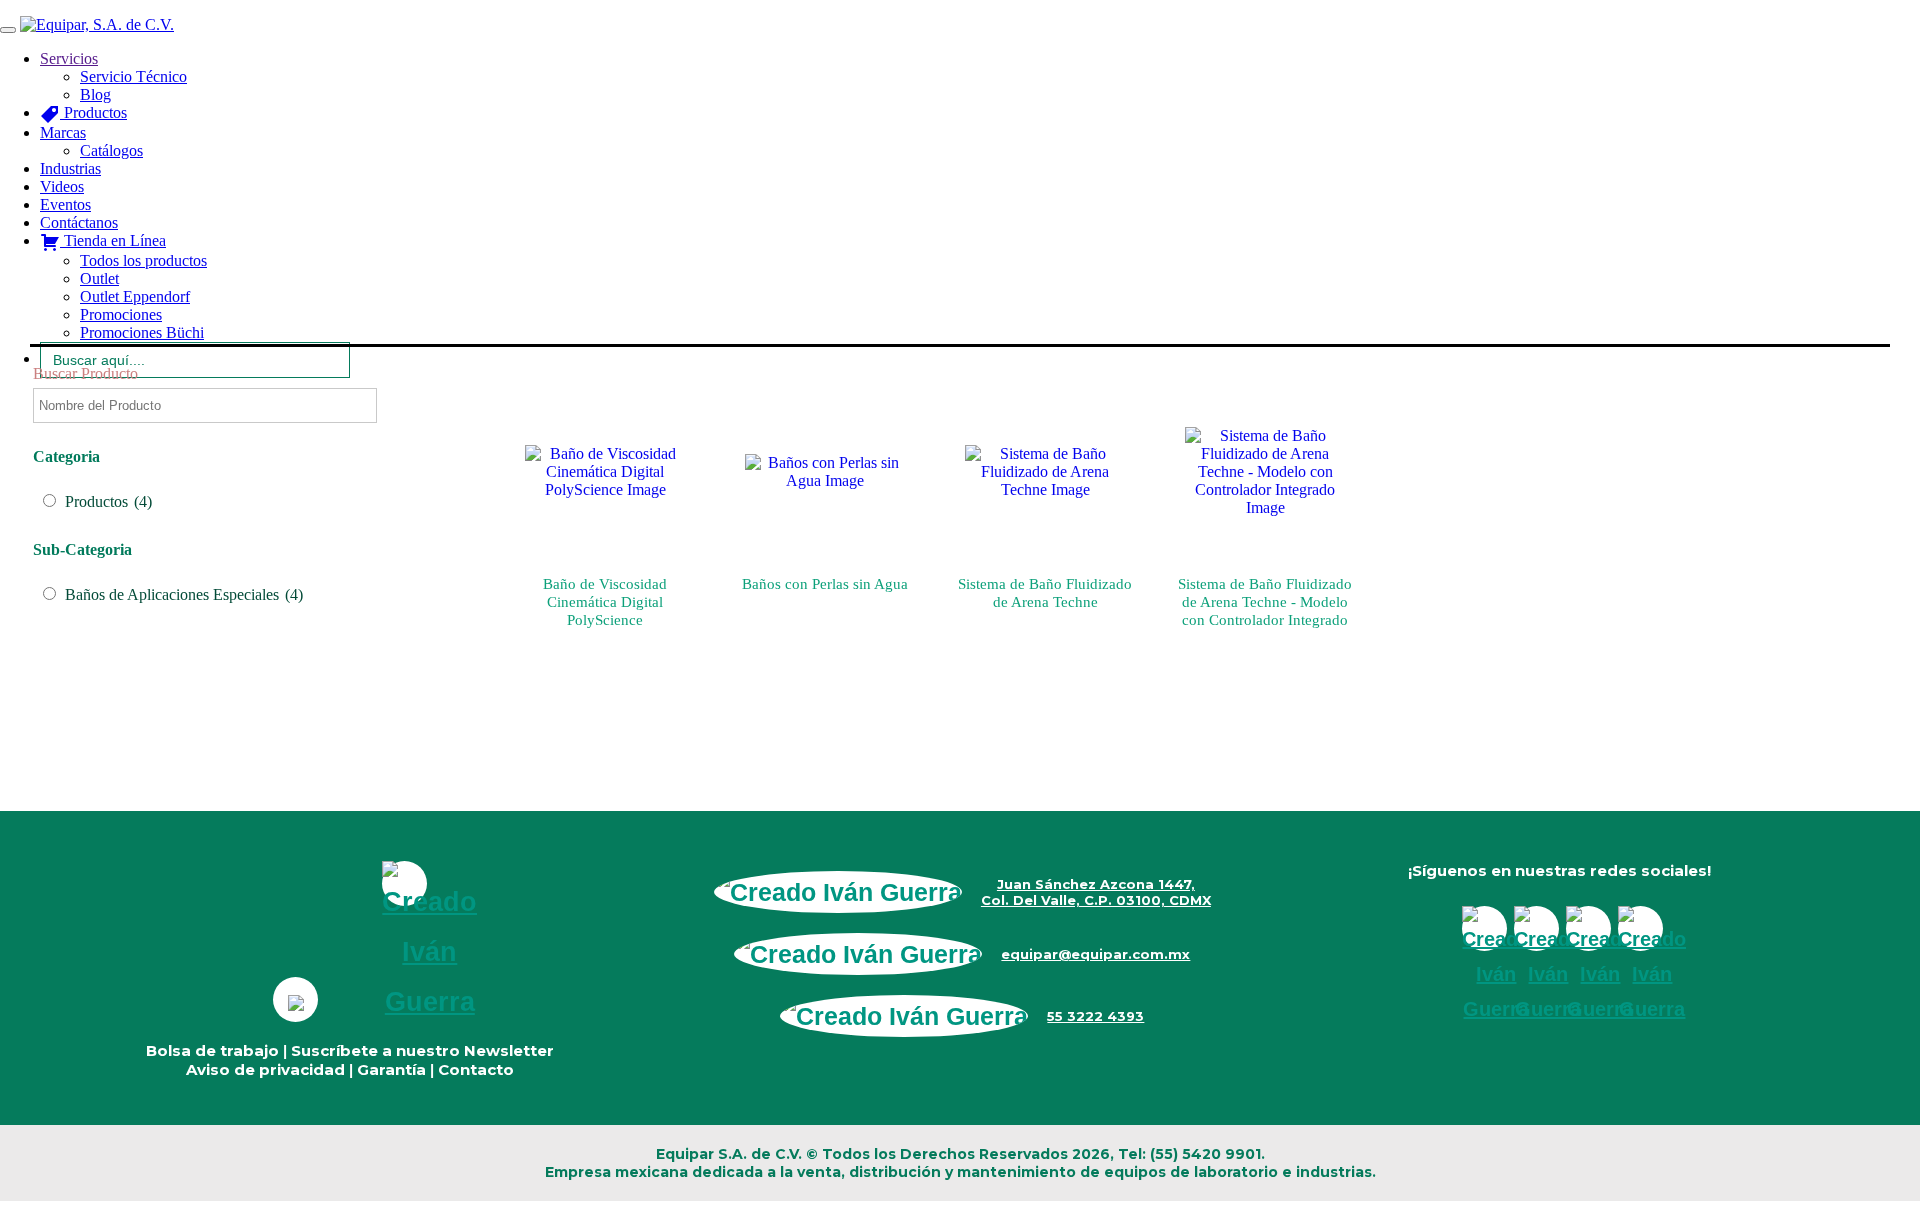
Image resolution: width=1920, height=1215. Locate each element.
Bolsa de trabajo (212, 1050)
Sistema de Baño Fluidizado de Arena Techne (1045, 593)
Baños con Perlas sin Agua (825, 584)
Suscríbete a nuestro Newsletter (422, 1050)
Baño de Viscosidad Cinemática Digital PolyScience (605, 602)
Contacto (476, 1069)
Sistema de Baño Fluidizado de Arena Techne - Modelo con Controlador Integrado (1265, 602)
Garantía (391, 1069)
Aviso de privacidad (265, 1069)
